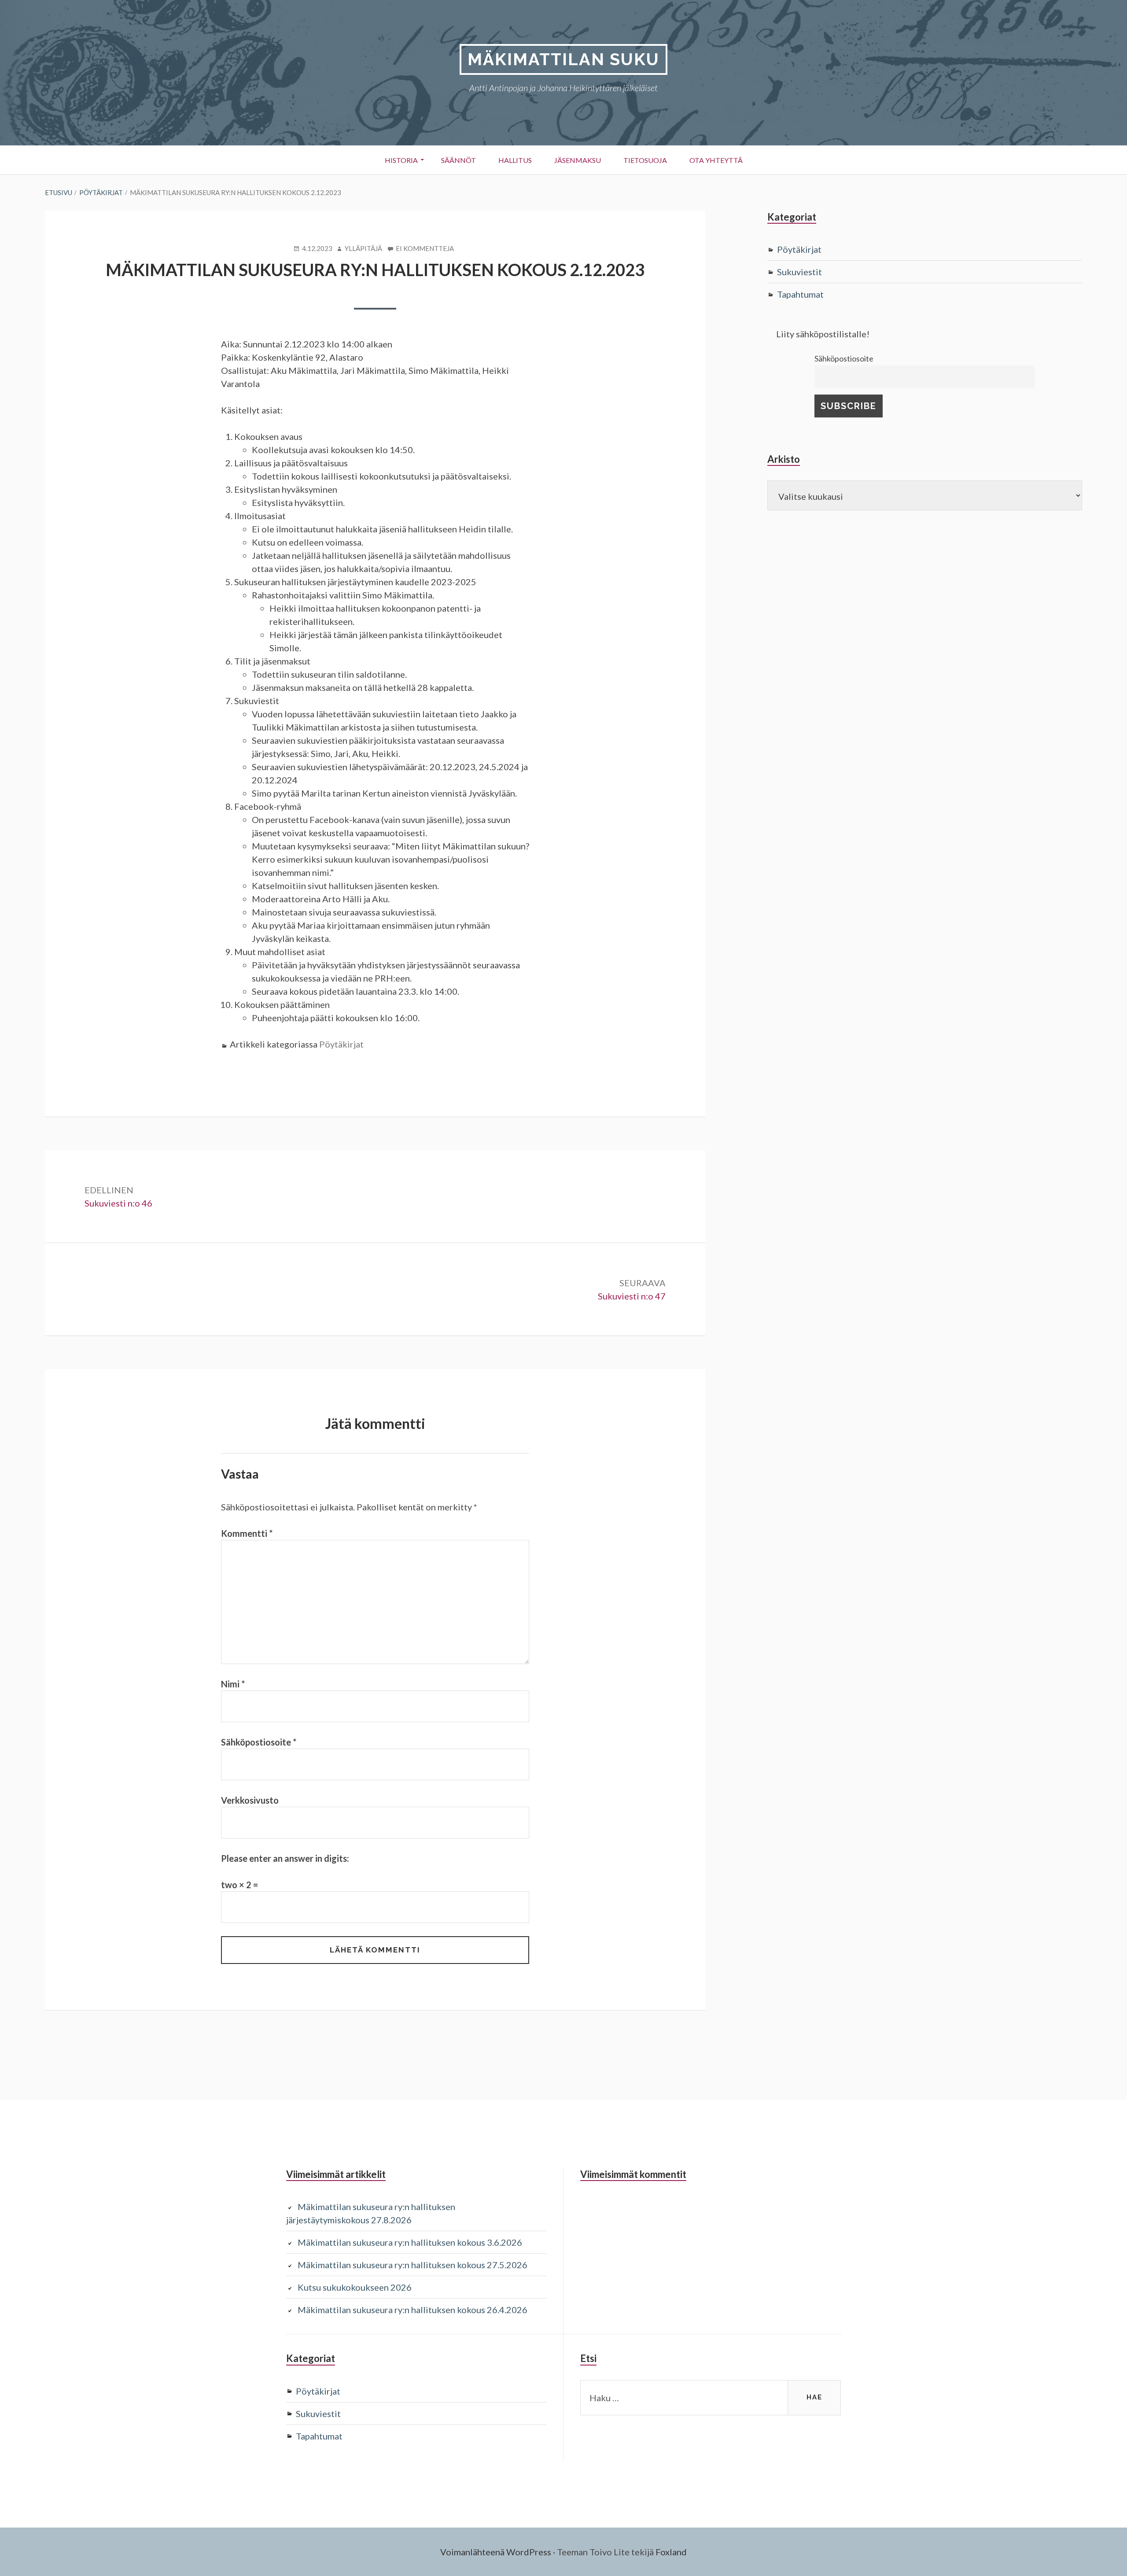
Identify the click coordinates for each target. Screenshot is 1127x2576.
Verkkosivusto (250, 1800)
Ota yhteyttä (716, 160)
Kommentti (247, 1533)
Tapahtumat (800, 294)
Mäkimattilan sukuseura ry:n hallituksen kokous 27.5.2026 (412, 2265)
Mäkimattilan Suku (563, 59)
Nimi (233, 1684)
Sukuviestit (799, 272)
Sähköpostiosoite (259, 1742)
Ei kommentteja (425, 249)
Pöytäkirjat (341, 1044)
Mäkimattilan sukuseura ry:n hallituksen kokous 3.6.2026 (410, 2242)
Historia (401, 160)
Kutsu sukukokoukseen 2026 (355, 2287)
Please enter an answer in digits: (285, 1858)
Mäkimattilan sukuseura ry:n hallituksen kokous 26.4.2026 (412, 2310)
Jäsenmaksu (578, 160)
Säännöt (459, 160)
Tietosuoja (645, 160)
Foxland (671, 2552)
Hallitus (515, 160)
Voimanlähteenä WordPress (496, 2552)
